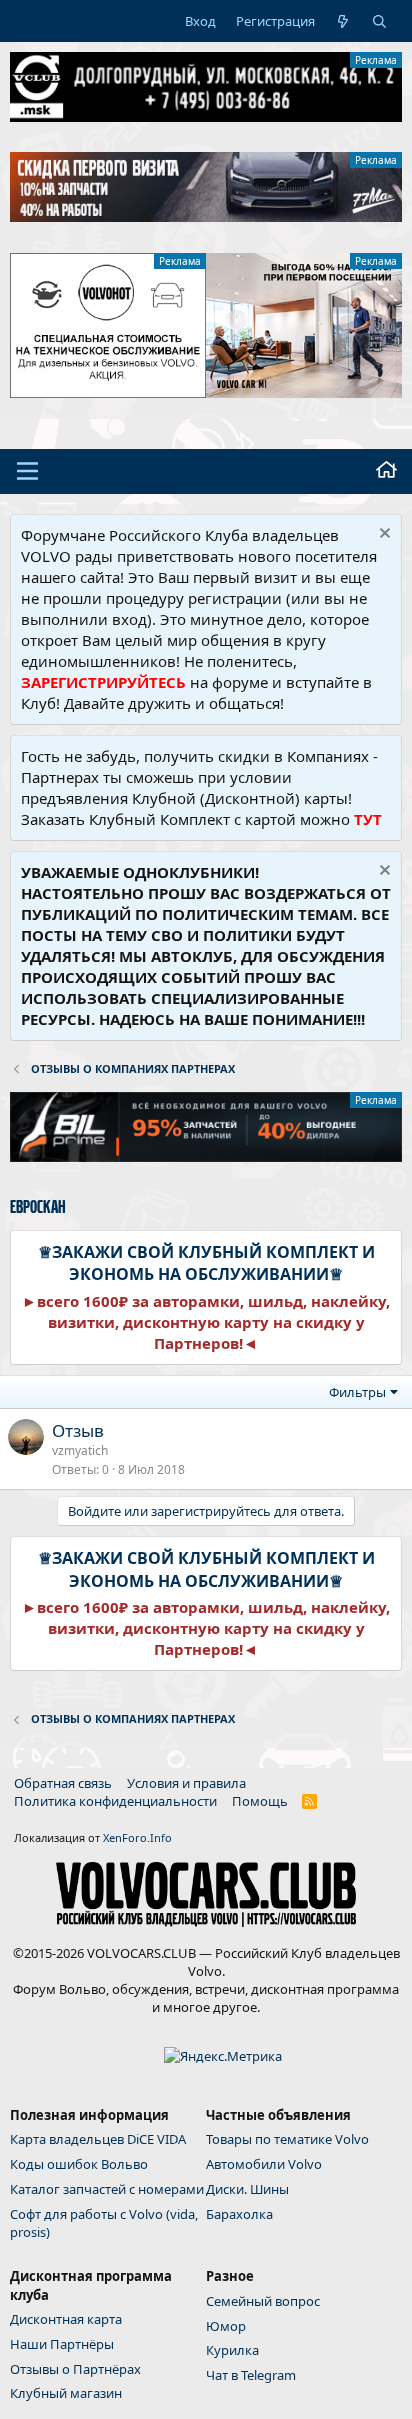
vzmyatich (80, 1450)
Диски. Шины (247, 2189)
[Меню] (27, 471)
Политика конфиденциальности (115, 1801)
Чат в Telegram (251, 2375)
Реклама (376, 60)
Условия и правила (186, 1783)
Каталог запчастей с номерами (107, 2189)
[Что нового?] (343, 21)
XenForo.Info (137, 1837)
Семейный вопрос (263, 2301)
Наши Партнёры (62, 2344)
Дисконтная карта (66, 2319)
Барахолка (239, 2214)
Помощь (260, 1801)
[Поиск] (379, 21)
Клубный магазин (66, 2393)
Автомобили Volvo (264, 2164)
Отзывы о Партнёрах (75, 2369)
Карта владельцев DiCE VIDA (98, 2139)
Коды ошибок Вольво (79, 2164)
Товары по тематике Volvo (287, 2139)
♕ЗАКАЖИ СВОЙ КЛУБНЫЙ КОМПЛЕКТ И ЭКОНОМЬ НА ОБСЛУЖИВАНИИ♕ (206, 1263)
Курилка (232, 2350)
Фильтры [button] (357, 1392)
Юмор (226, 2326)
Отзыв (78, 1430)
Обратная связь (63, 1783)
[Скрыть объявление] (382, 535)
